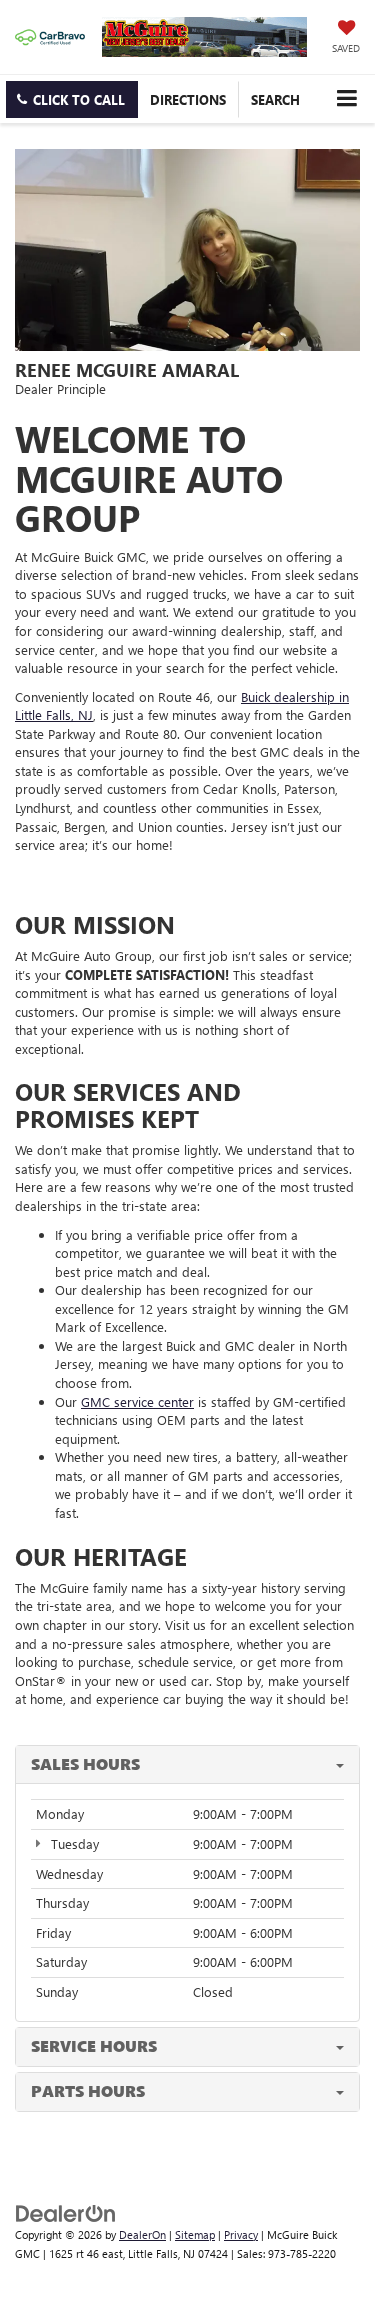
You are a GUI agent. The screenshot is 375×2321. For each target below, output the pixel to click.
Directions (188, 99)
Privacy (241, 2234)
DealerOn (142, 2234)
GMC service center (137, 1401)
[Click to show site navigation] (346, 98)
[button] (72, 99)
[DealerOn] (66, 2211)
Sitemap (195, 2234)
